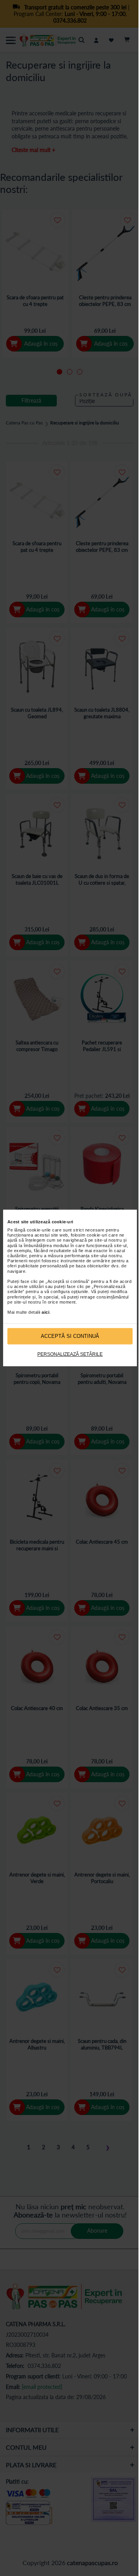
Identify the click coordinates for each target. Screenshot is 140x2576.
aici (45, 1312)
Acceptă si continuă (70, 1336)
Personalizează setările (70, 1354)
